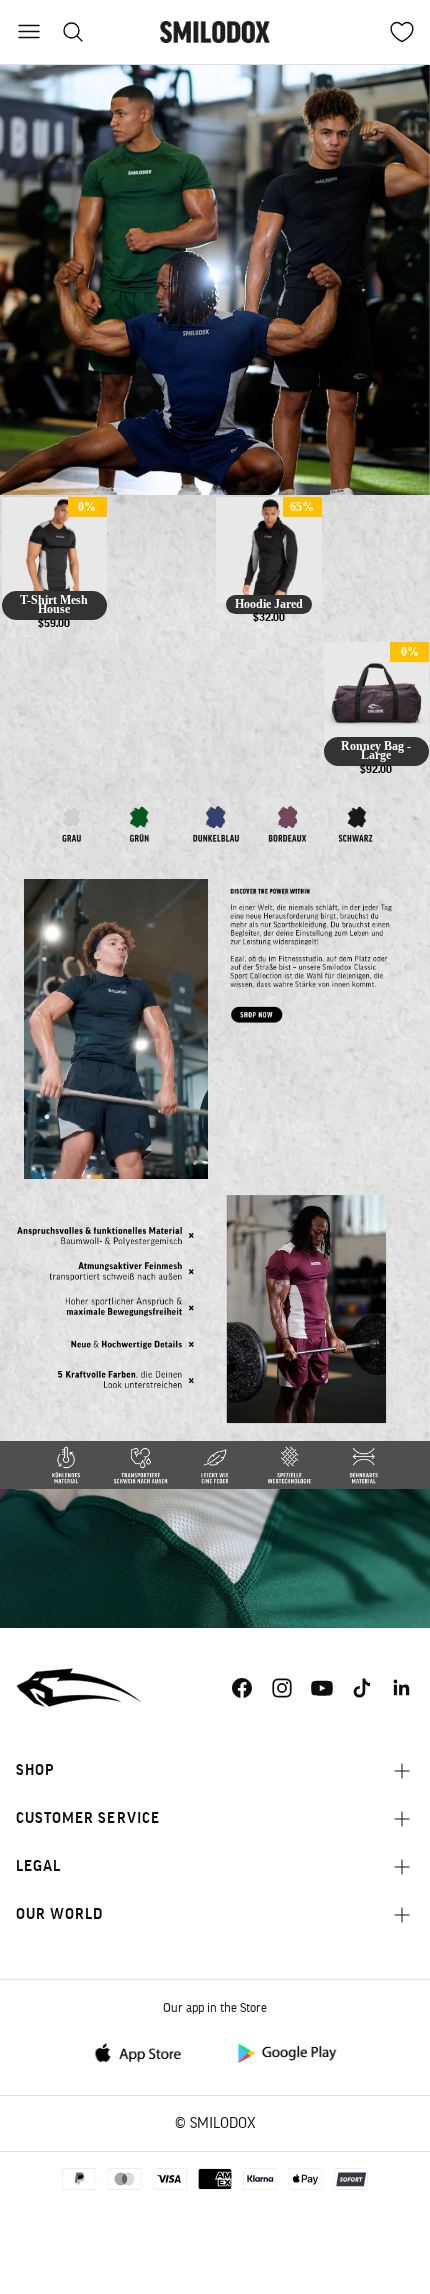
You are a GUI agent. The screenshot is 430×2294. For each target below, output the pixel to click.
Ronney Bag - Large (376, 751)
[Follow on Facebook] (242, 1688)
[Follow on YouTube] (322, 1688)
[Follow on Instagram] (282, 1688)
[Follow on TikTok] (362, 1688)
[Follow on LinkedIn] (402, 1688)
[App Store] (144, 2051)
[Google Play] (286, 2051)
